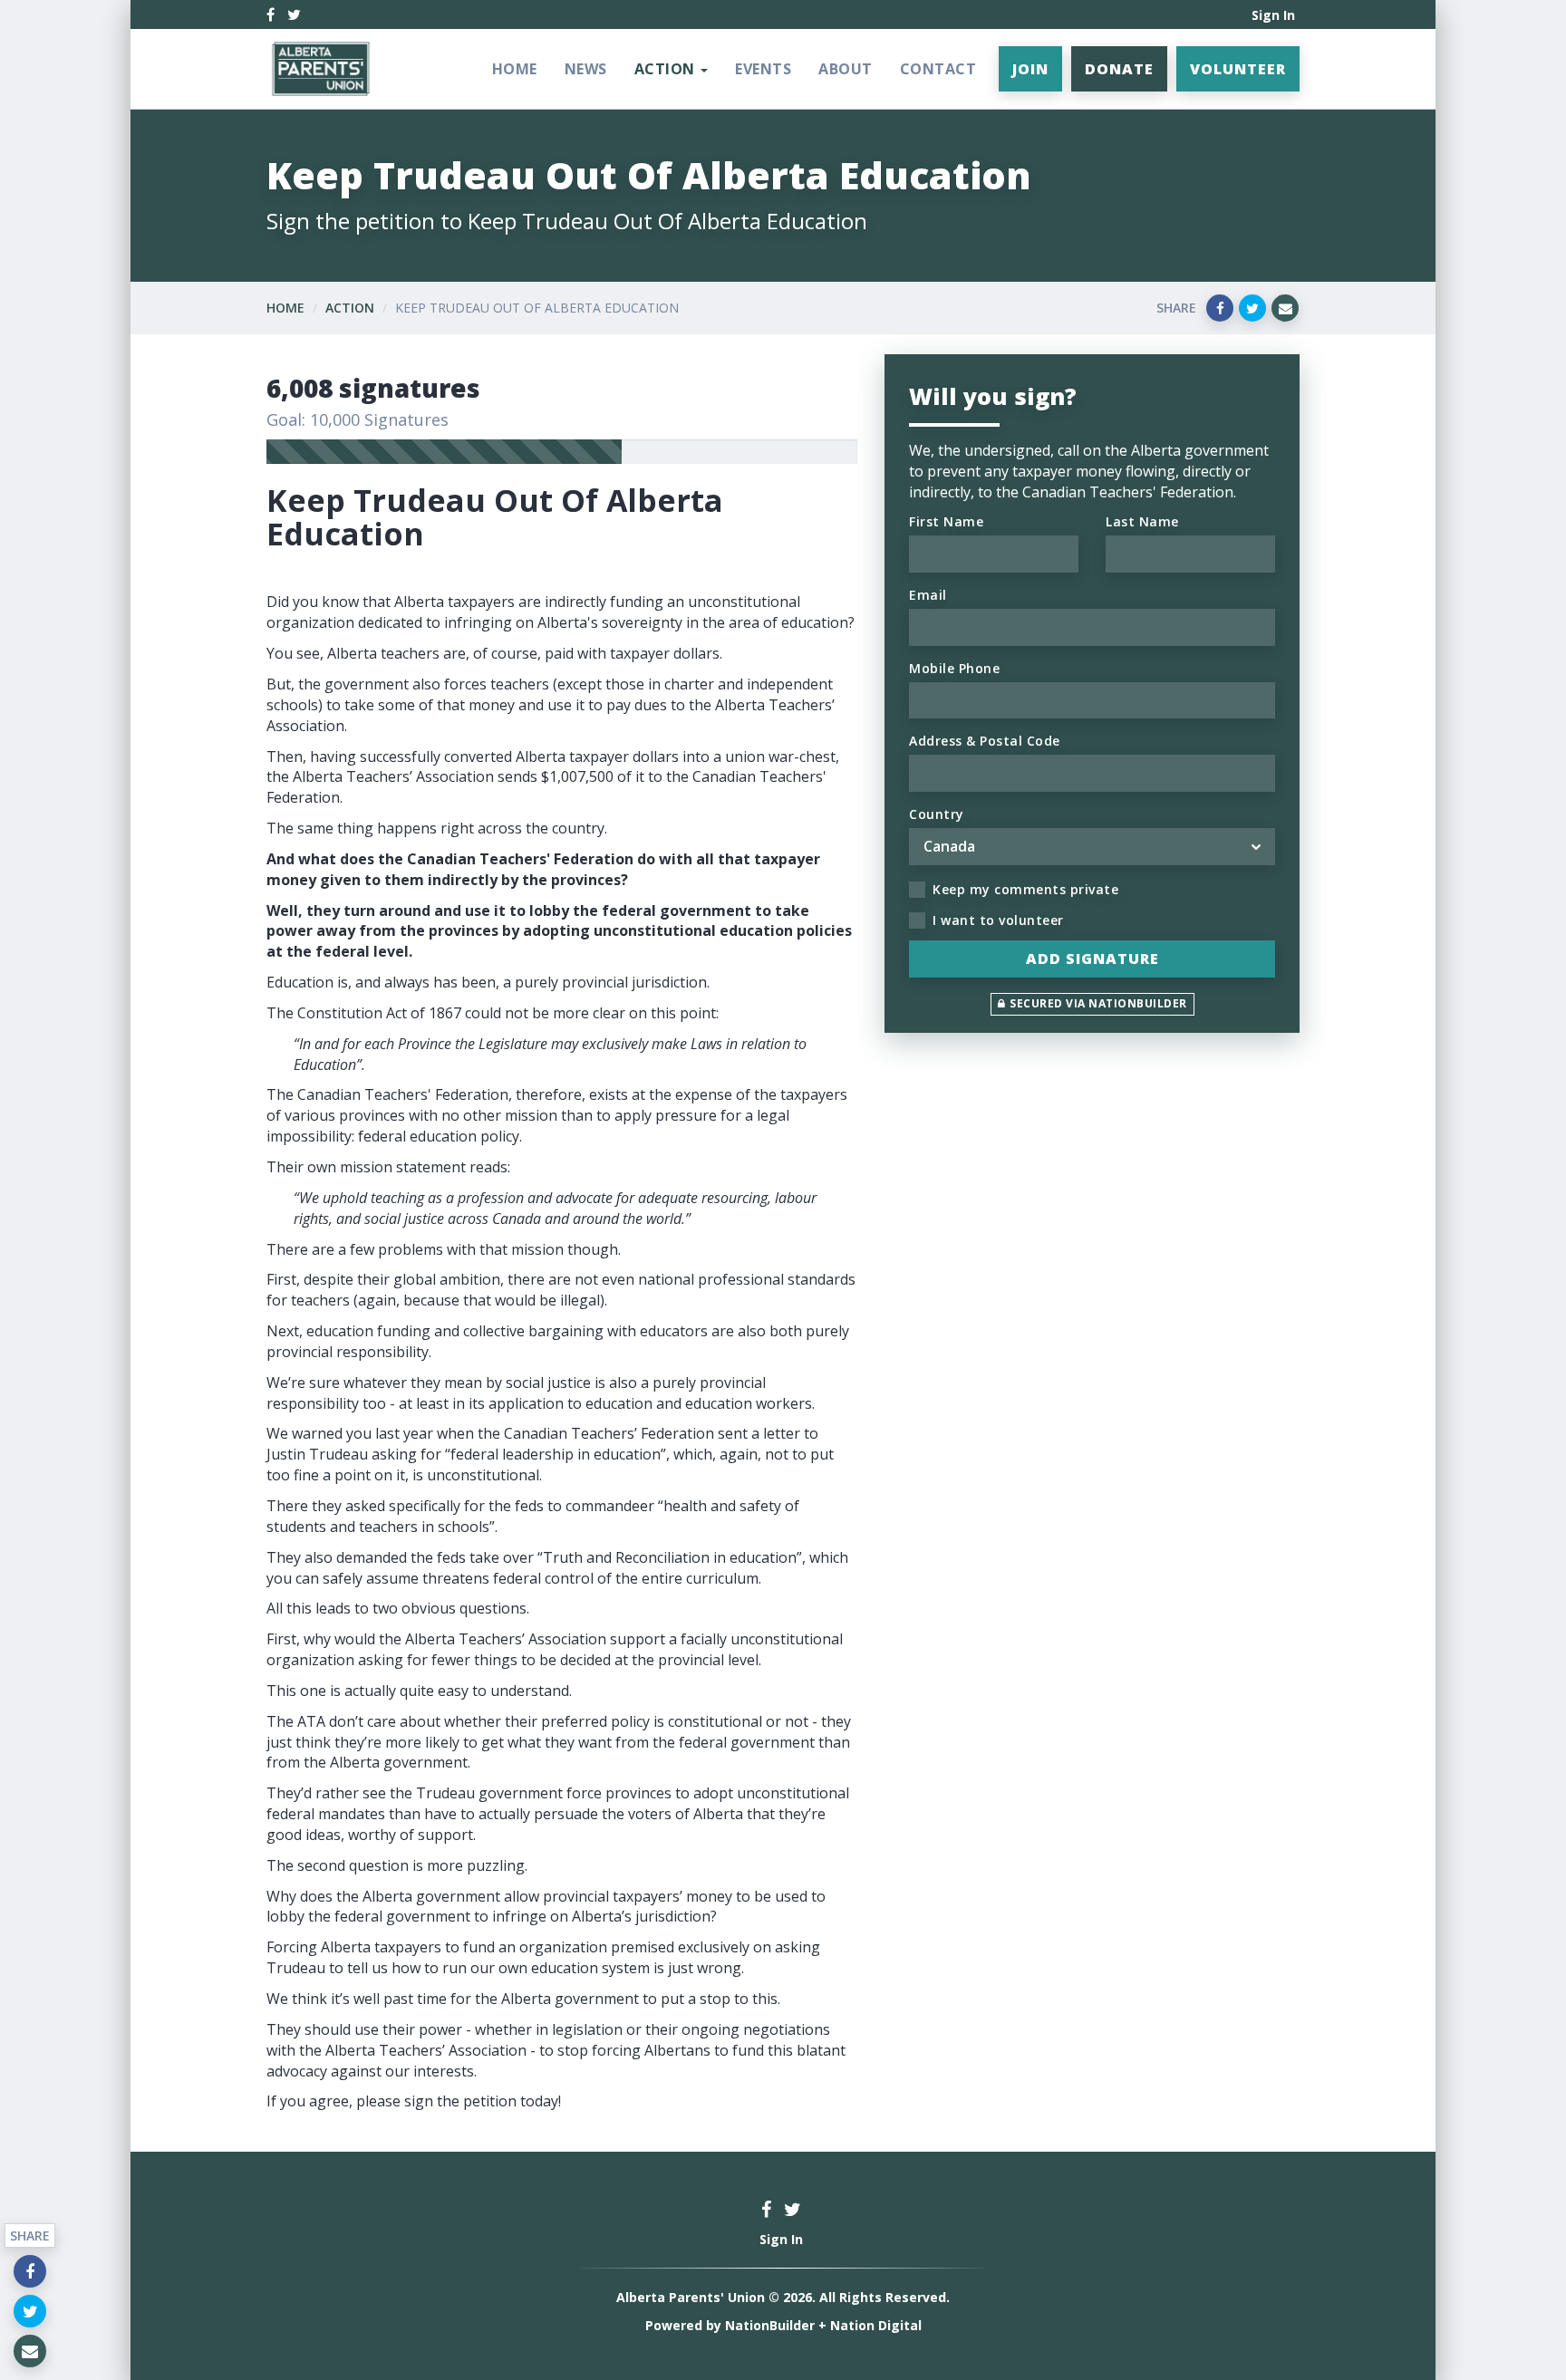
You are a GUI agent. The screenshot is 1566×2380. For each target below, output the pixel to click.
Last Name (1142, 521)
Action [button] (667, 69)
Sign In (1273, 15)
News (586, 69)
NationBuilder (770, 2325)
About (846, 69)
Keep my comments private (1025, 889)
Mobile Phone (954, 668)
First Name (946, 521)
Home (515, 69)
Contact (938, 69)
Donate (1119, 69)
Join (1030, 69)
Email (928, 595)
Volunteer (1238, 69)
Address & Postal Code (985, 741)
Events (763, 69)
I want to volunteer (998, 920)
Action (350, 308)
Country (937, 814)
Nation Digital (876, 2325)
